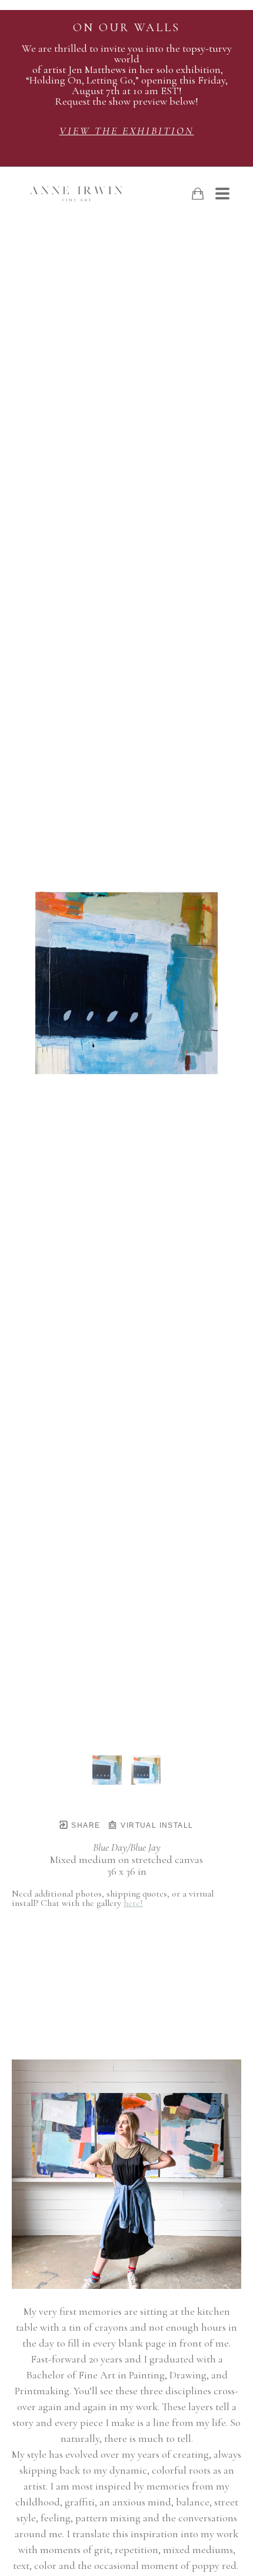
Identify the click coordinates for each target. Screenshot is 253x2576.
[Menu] (222, 194)
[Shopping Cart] (198, 194)
